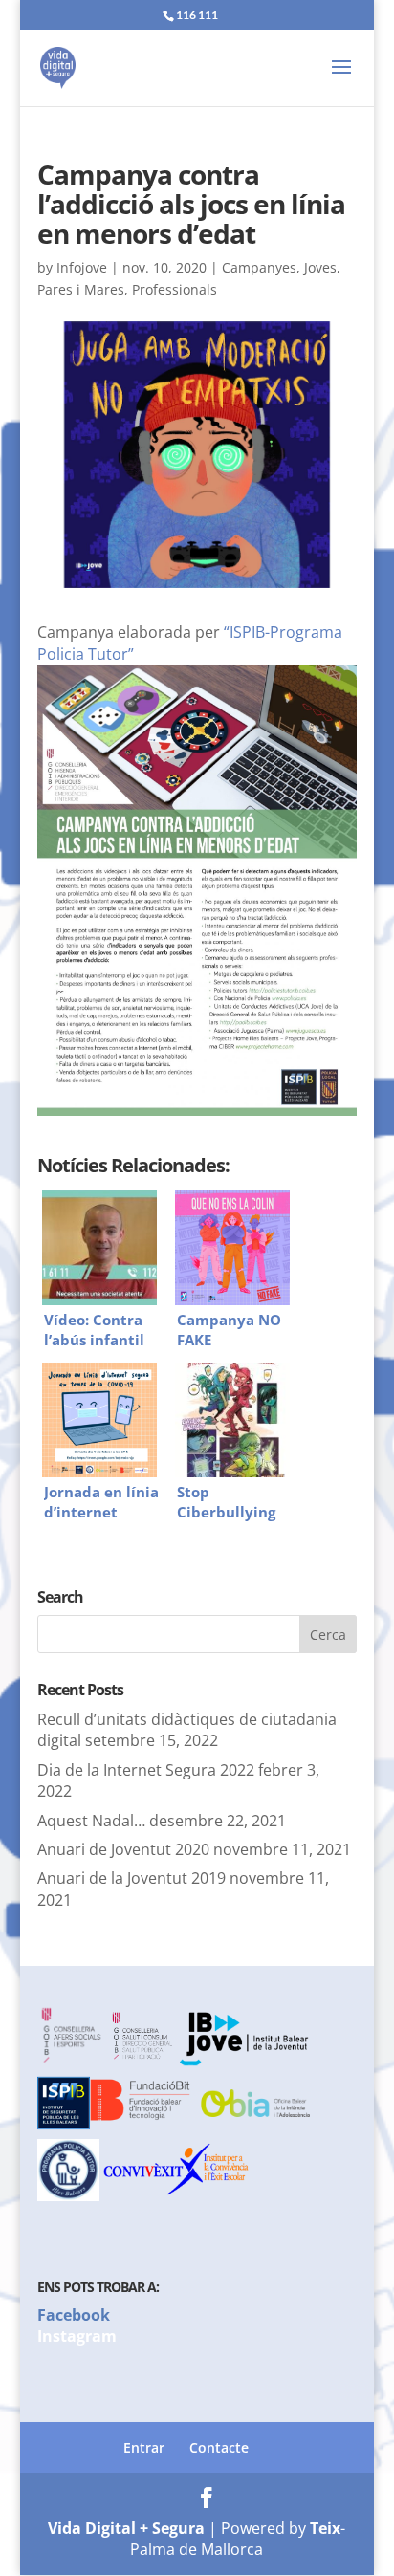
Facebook (74, 2315)
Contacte (219, 2447)
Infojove (82, 267)
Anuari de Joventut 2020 (123, 1849)
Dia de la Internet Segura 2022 (146, 1770)
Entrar (144, 2447)
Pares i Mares (81, 289)
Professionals (175, 289)
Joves (320, 267)
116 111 (197, 15)
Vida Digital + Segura (126, 2528)
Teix (325, 2528)
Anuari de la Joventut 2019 (131, 1878)
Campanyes (259, 267)
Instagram (77, 2336)
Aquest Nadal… (91, 1821)
